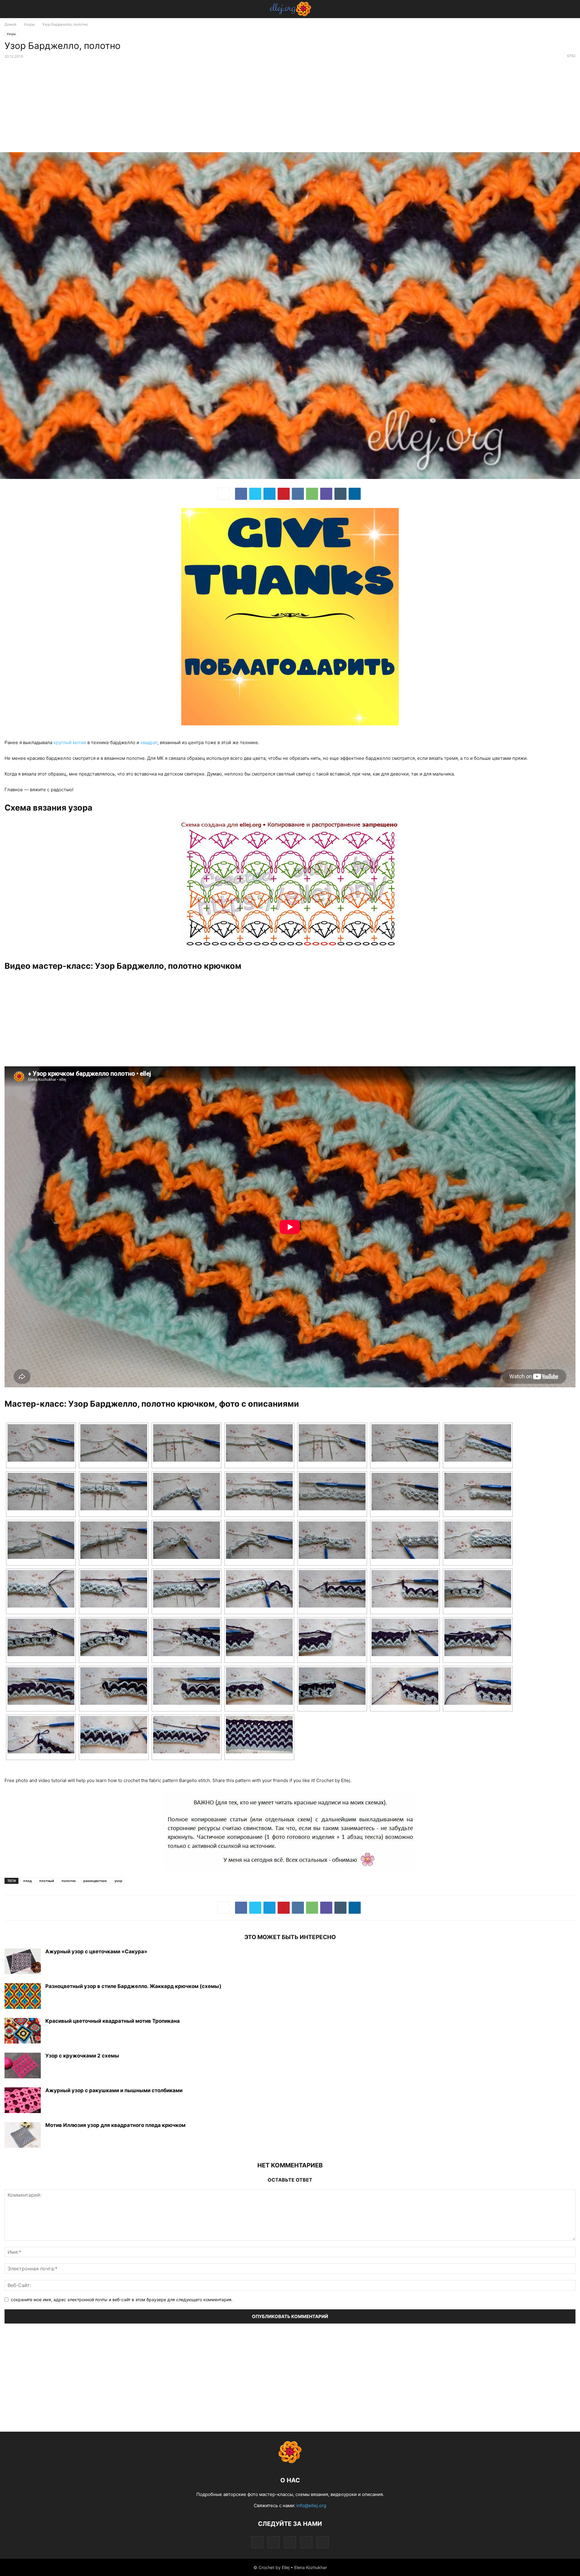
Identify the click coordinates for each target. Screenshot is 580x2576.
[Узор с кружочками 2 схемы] (23, 2066)
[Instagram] (274, 2542)
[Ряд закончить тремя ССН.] (187, 1637)
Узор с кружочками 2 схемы (82, 2056)
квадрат (149, 742)
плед (27, 1881)
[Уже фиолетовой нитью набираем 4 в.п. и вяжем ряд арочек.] (114, 1735)
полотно (69, 1881)
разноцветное (95, 1881)
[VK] (298, 494)
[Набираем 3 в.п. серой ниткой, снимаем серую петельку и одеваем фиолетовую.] (41, 1735)
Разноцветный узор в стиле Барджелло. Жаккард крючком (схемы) (133, 1986)
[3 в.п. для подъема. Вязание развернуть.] (187, 1686)
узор (118, 1881)
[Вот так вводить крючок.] (187, 1540)
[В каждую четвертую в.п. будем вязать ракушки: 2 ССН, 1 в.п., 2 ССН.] (187, 1443)
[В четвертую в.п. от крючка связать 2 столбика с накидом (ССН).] (114, 1443)
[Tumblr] (340, 494)
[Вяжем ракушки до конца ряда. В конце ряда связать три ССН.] (405, 1540)
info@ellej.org (311, 2505)
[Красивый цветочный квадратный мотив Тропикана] (23, 2032)
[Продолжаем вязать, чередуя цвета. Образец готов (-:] (259, 1735)
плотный (47, 1881)
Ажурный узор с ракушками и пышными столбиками (114, 2090)
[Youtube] (323, 2542)
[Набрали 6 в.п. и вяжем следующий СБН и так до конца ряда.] (187, 1589)
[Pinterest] (284, 494)
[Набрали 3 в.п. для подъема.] (478, 1492)
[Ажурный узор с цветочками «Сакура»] (23, 1962)
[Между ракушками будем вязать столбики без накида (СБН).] (41, 1492)
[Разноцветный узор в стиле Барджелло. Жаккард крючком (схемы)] (23, 1997)
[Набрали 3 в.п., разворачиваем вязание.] (405, 1589)
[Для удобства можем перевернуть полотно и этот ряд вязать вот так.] (259, 1492)
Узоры (29, 24)
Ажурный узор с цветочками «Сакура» (96, 1951)
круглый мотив (70, 742)
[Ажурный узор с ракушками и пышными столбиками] (23, 2101)
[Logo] (290, 2462)
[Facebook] (241, 494)
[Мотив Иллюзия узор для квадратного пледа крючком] (23, 2136)
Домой (10, 24)
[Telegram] (269, 494)
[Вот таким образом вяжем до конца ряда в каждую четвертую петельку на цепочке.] (332, 1443)
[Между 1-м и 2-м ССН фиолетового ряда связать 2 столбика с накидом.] (259, 1686)
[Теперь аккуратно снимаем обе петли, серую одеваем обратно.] (478, 1686)
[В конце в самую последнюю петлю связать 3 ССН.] (405, 1443)
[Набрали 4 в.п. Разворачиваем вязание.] (478, 1443)
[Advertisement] (290, 107)
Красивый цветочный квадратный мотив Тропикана (113, 2021)
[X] (255, 494)
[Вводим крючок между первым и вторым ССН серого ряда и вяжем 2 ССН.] (478, 1589)
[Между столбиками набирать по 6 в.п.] (114, 1492)
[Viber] (326, 494)
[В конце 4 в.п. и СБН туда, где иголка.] (114, 1686)
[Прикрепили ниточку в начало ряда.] (41, 1589)
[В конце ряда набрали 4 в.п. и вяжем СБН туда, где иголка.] (332, 1589)
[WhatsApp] (312, 494)
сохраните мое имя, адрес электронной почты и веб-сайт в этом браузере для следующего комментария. (122, 2300)
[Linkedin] (355, 494)
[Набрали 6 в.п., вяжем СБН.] (187, 1492)
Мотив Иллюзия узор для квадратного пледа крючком (115, 2125)
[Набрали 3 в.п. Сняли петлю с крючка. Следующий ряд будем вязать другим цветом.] (478, 1540)
